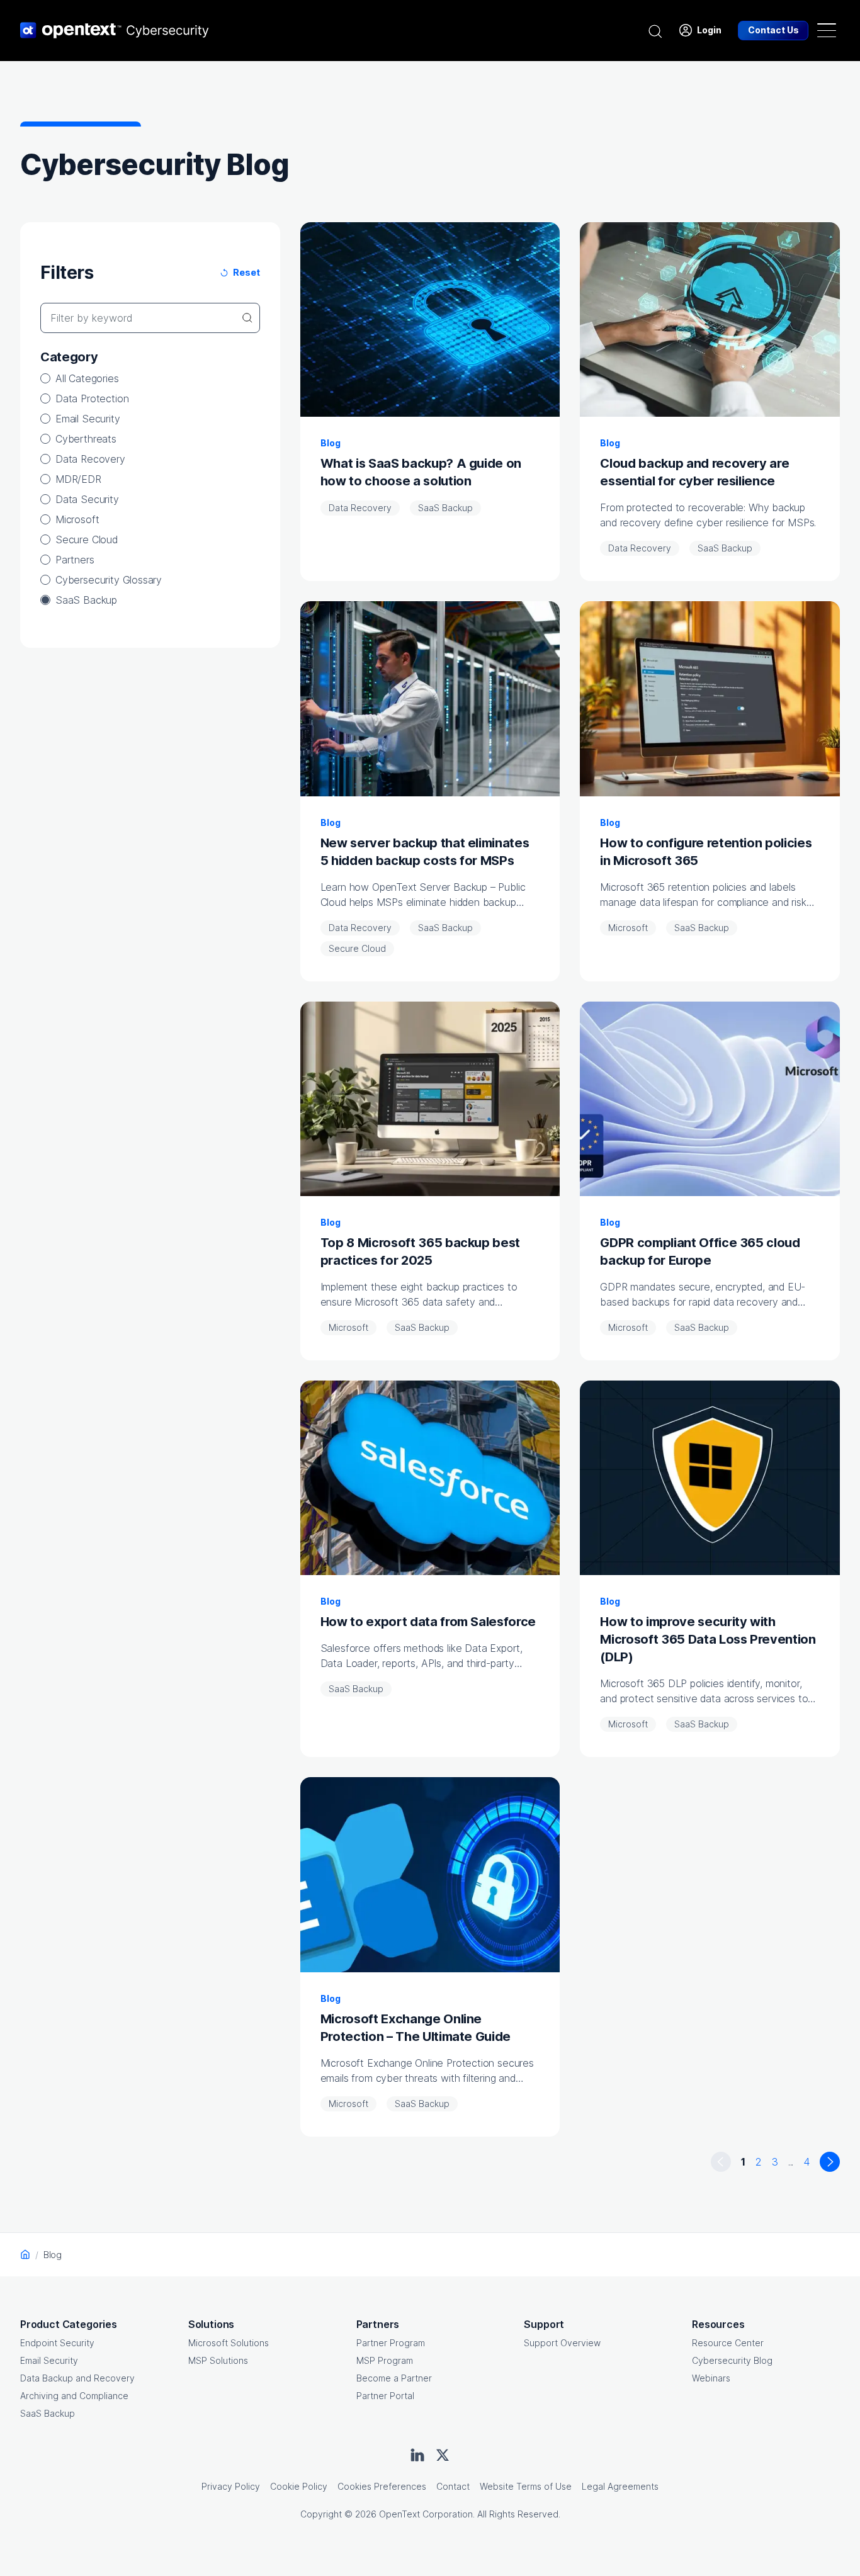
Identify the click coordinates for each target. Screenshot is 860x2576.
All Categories (87, 378)
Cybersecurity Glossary (109, 580)
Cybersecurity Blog (732, 2360)
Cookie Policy (299, 2486)
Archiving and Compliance (74, 2396)
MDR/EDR (78, 479)
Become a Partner (394, 2378)
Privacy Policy (231, 2486)
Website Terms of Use (526, 2486)
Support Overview (562, 2343)
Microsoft (77, 519)
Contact (453, 2486)
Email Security (88, 419)
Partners (75, 560)
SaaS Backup (86, 600)
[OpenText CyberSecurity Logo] (115, 30)
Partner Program (391, 2343)
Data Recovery (90, 459)
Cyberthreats (86, 439)
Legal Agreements (620, 2486)
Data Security (87, 499)
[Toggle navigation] (827, 30)
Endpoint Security (57, 2343)
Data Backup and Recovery (77, 2378)
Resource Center (728, 2343)
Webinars (711, 2378)
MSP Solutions (218, 2360)
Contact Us (773, 30)
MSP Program (385, 2360)
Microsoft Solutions (229, 2343)
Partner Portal (385, 2396)
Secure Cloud (87, 539)
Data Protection (92, 398)
